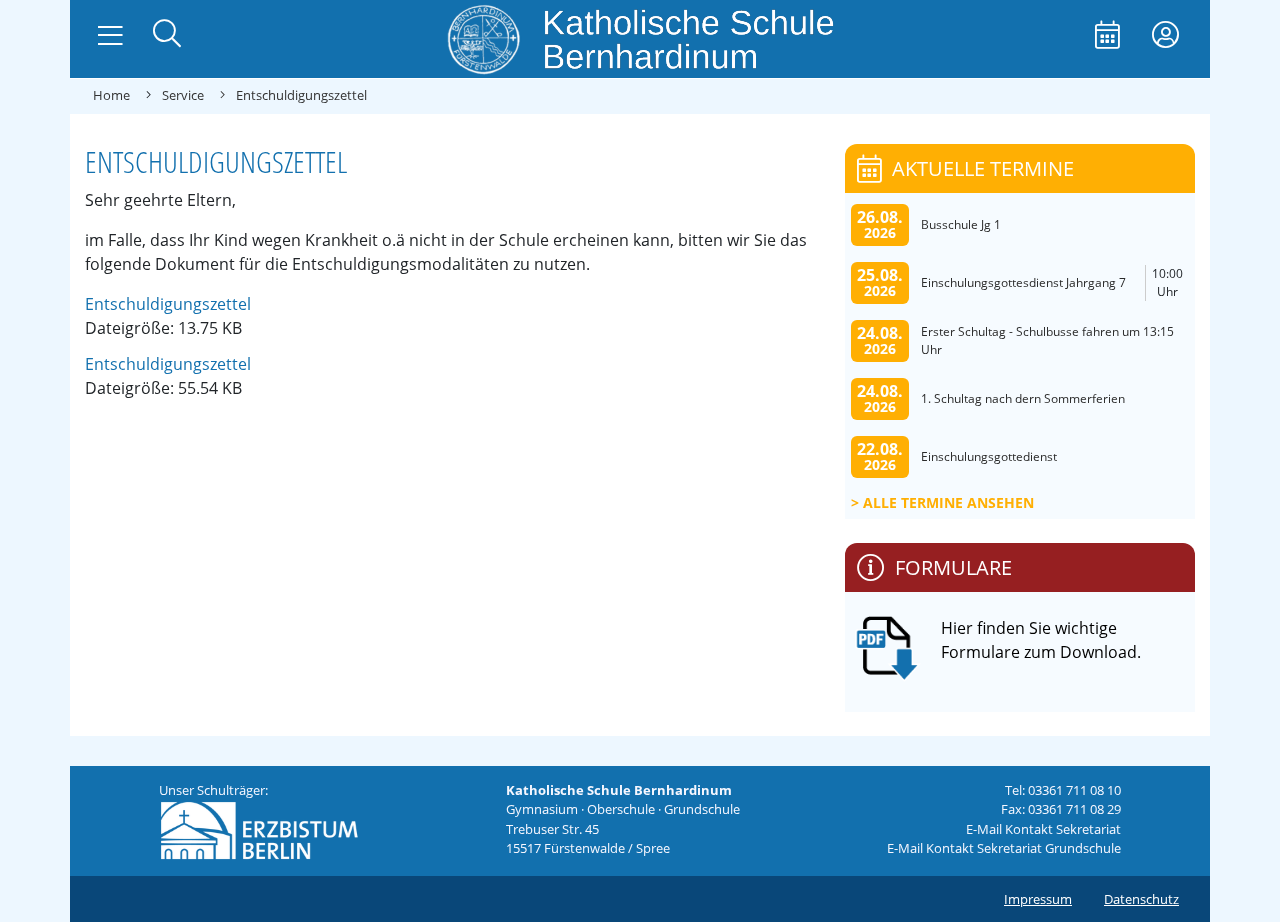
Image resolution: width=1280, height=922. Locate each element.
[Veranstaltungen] (1107, 36)
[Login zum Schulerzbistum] (1165, 36)
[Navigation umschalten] (110, 36)
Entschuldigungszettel (168, 304)
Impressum (1038, 899)
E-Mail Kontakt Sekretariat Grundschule (1004, 848)
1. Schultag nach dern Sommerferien (1023, 398)
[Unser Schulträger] (259, 829)
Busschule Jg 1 (961, 224)
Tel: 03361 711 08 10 (1063, 790)
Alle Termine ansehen (948, 502)
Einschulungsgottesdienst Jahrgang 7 (1023, 282)
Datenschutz (1141, 899)
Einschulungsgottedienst (989, 456)
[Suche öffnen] (167, 35)
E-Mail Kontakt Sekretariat (1043, 829)
